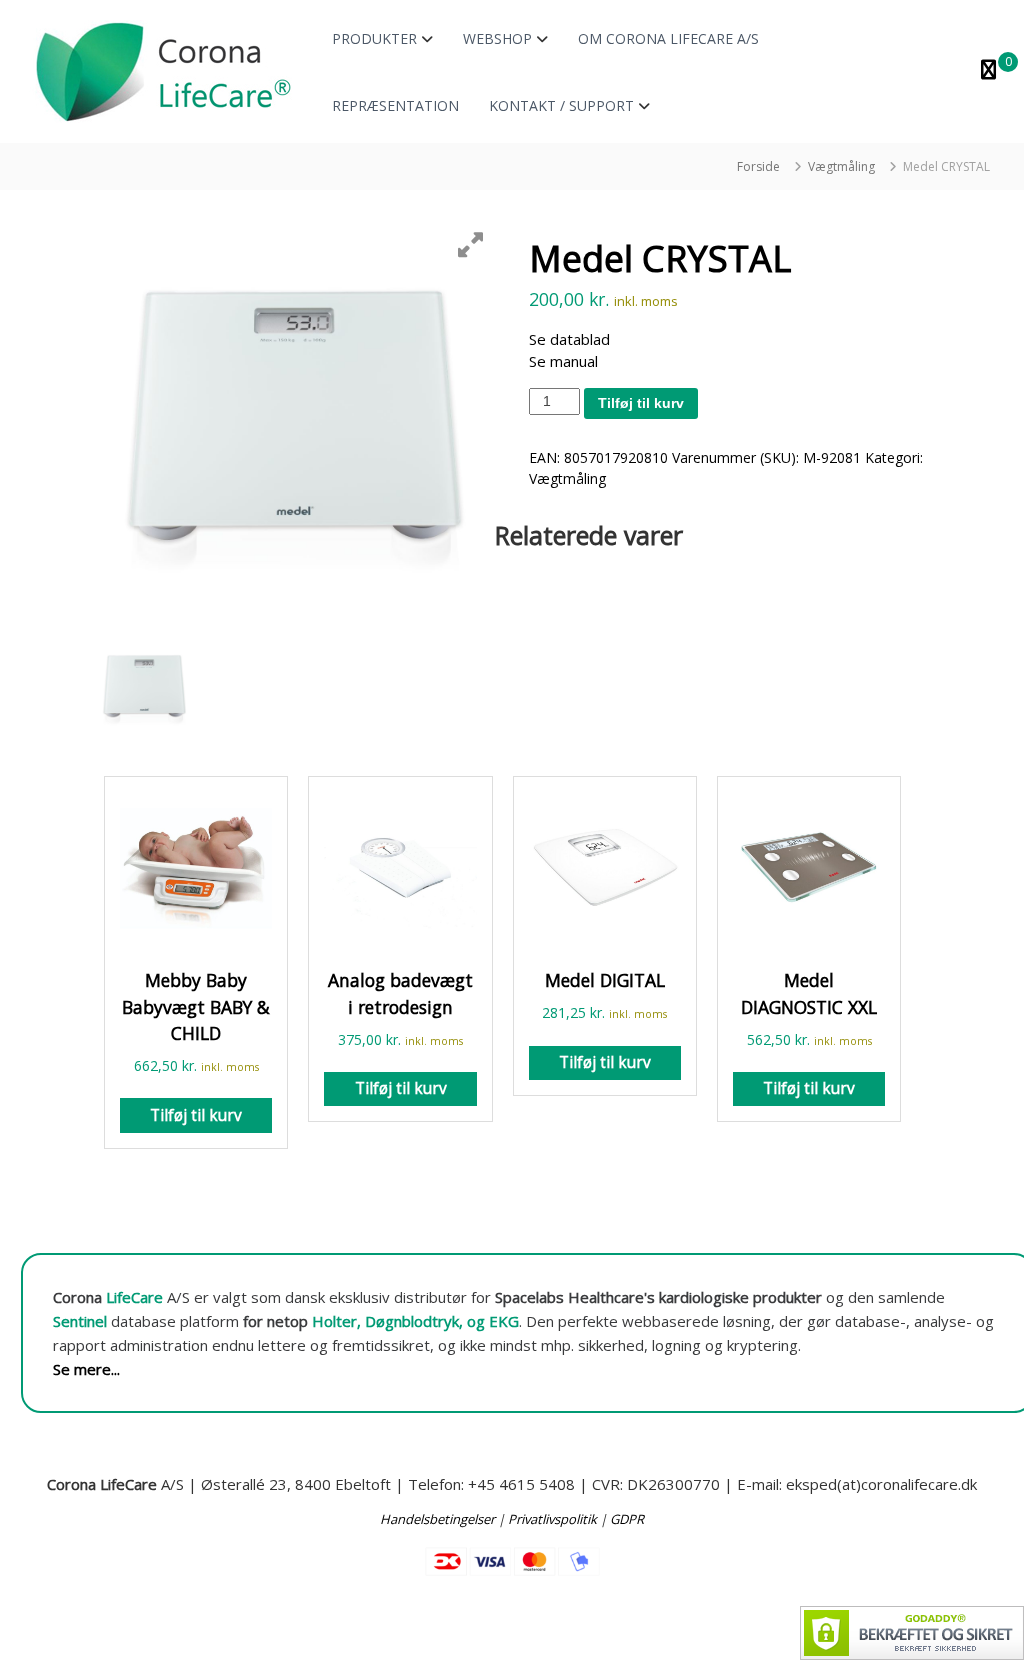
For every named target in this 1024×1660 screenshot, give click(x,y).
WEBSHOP (497, 38)
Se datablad (569, 339)
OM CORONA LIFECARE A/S (668, 38)
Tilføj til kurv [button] (196, 1115)
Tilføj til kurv (641, 403)
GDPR (627, 1519)
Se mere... (86, 1369)
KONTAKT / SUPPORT (561, 105)
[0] (988, 71)
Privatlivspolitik (552, 1519)
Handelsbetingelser (437, 1519)
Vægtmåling (841, 166)
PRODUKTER (374, 38)
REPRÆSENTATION (395, 105)
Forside (758, 166)
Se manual (563, 361)
